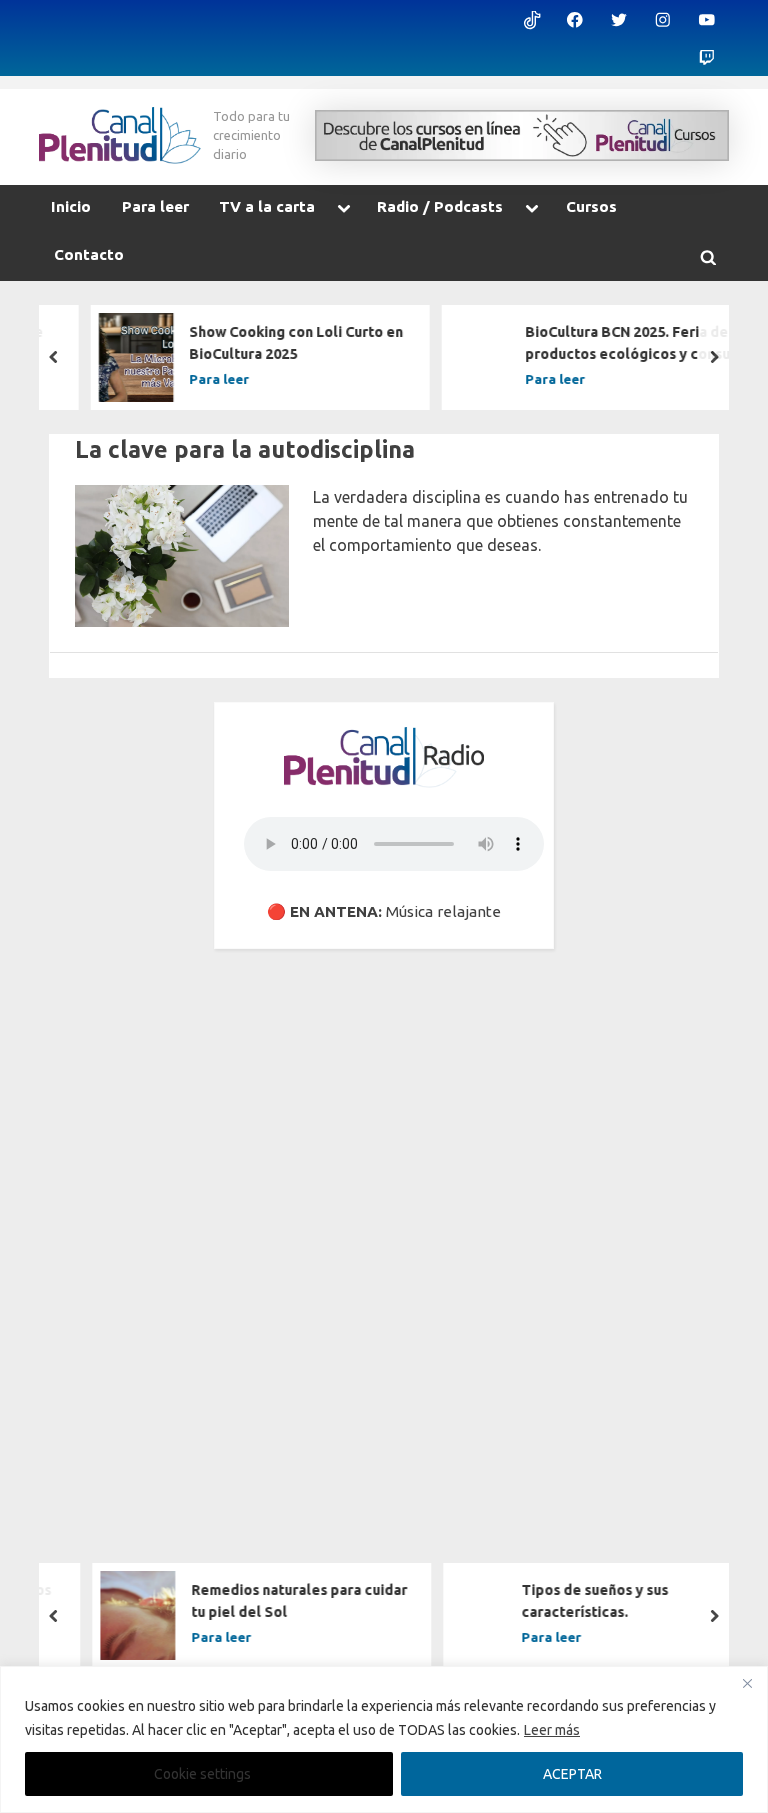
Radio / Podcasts (440, 206)
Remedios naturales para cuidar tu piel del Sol (276, 1602)
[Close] (747, 1683)
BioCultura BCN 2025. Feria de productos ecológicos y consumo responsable (616, 344)
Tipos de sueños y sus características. (572, 1602)
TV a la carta (267, 206)
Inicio (71, 206)
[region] (384, 1739)
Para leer (155, 206)
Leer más (552, 1730)
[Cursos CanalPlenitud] (522, 135)
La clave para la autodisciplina (245, 449)
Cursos (591, 206)
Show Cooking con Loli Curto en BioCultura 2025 (275, 343)
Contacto (89, 254)
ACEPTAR (572, 1774)
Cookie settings (202, 1774)
